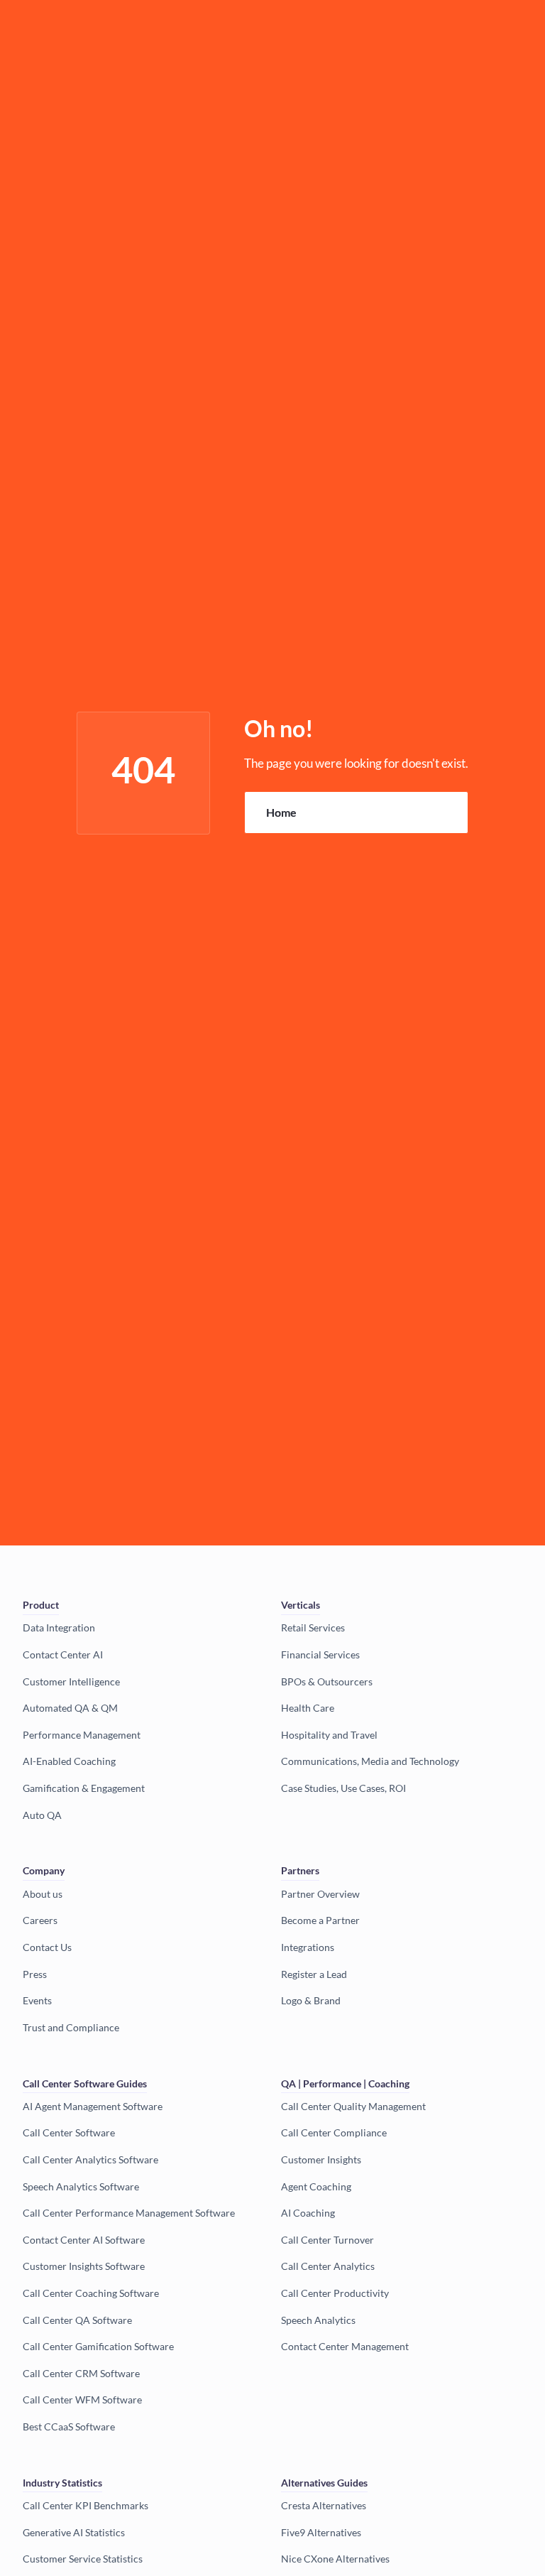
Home (281, 812)
